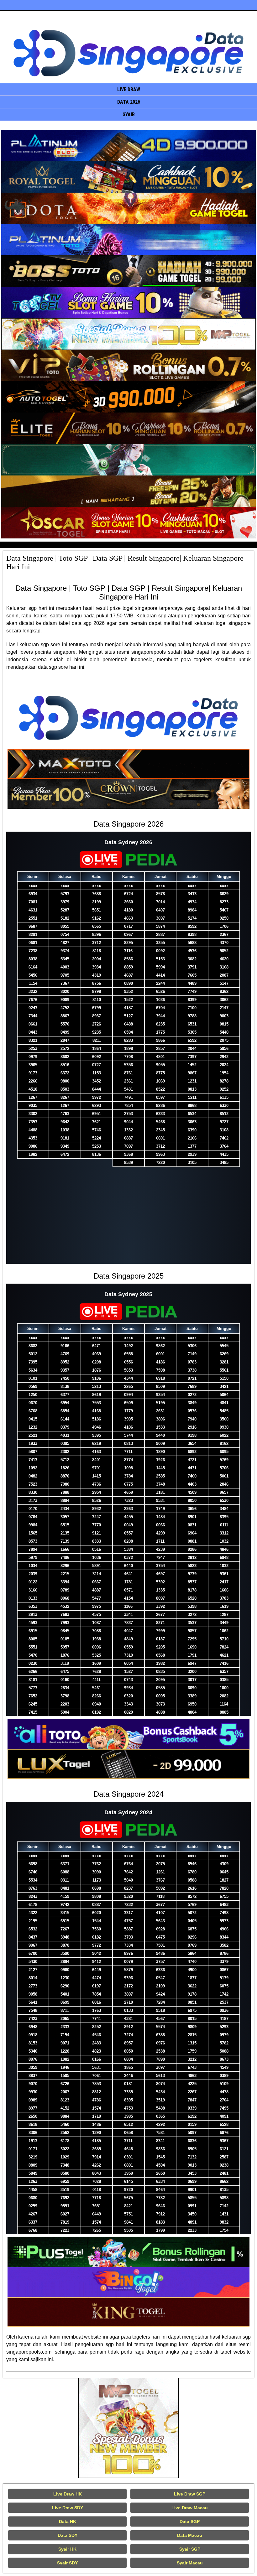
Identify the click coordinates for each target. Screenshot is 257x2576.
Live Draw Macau (190, 2508)
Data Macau (190, 2535)
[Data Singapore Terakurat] (128, 145)
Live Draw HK (68, 2494)
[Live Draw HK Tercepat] (128, 2428)
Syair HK (67, 2549)
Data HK (68, 2521)
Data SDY (68, 2535)
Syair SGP (190, 2549)
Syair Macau (190, 2563)
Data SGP (190, 2521)
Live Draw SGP (190, 2494)
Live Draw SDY (68, 2508)
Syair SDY (67, 2563)
